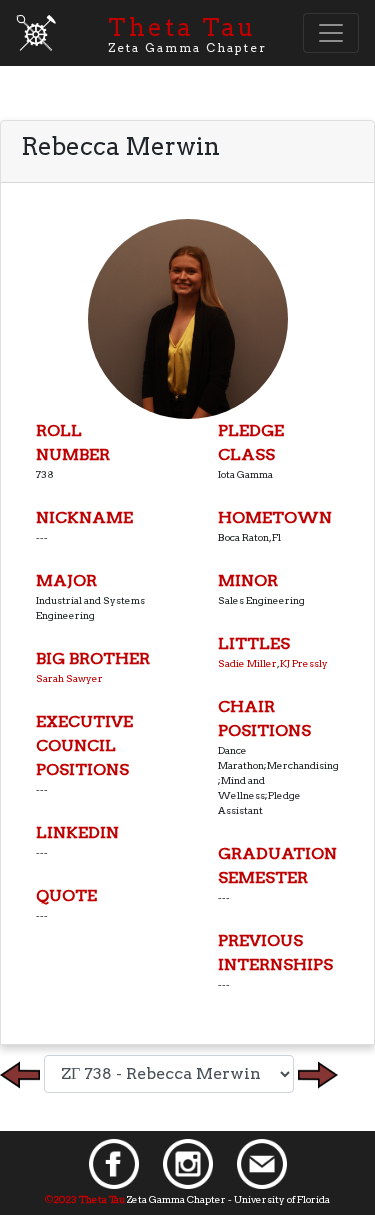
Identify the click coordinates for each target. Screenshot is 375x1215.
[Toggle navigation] (331, 33)
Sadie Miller (247, 663)
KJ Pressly (304, 663)
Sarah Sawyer (69, 678)
